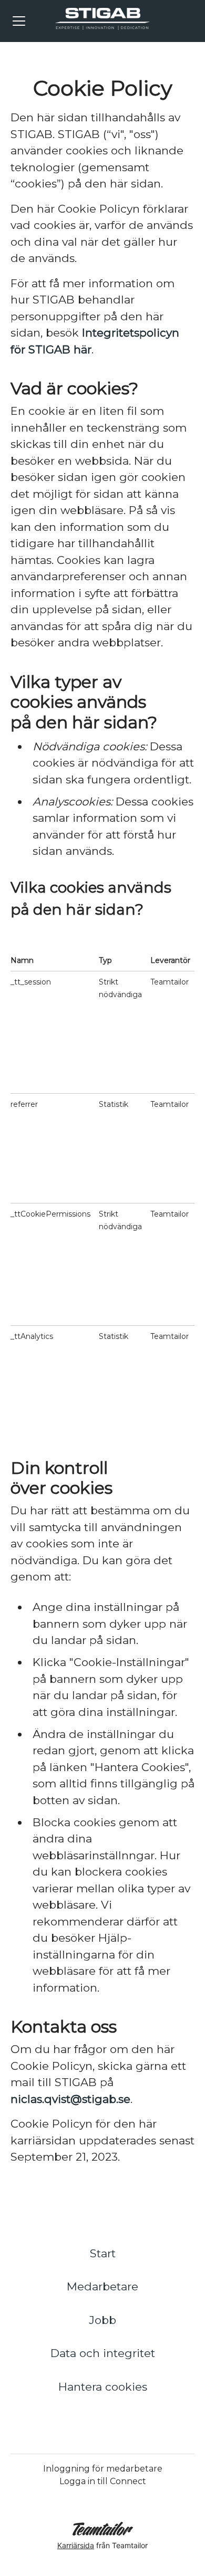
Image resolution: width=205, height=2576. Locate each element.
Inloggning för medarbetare (103, 2469)
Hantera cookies (103, 2387)
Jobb (102, 2320)
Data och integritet (103, 2353)
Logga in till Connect (103, 2481)
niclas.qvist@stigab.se (70, 2099)
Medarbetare (102, 2286)
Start (103, 2253)
